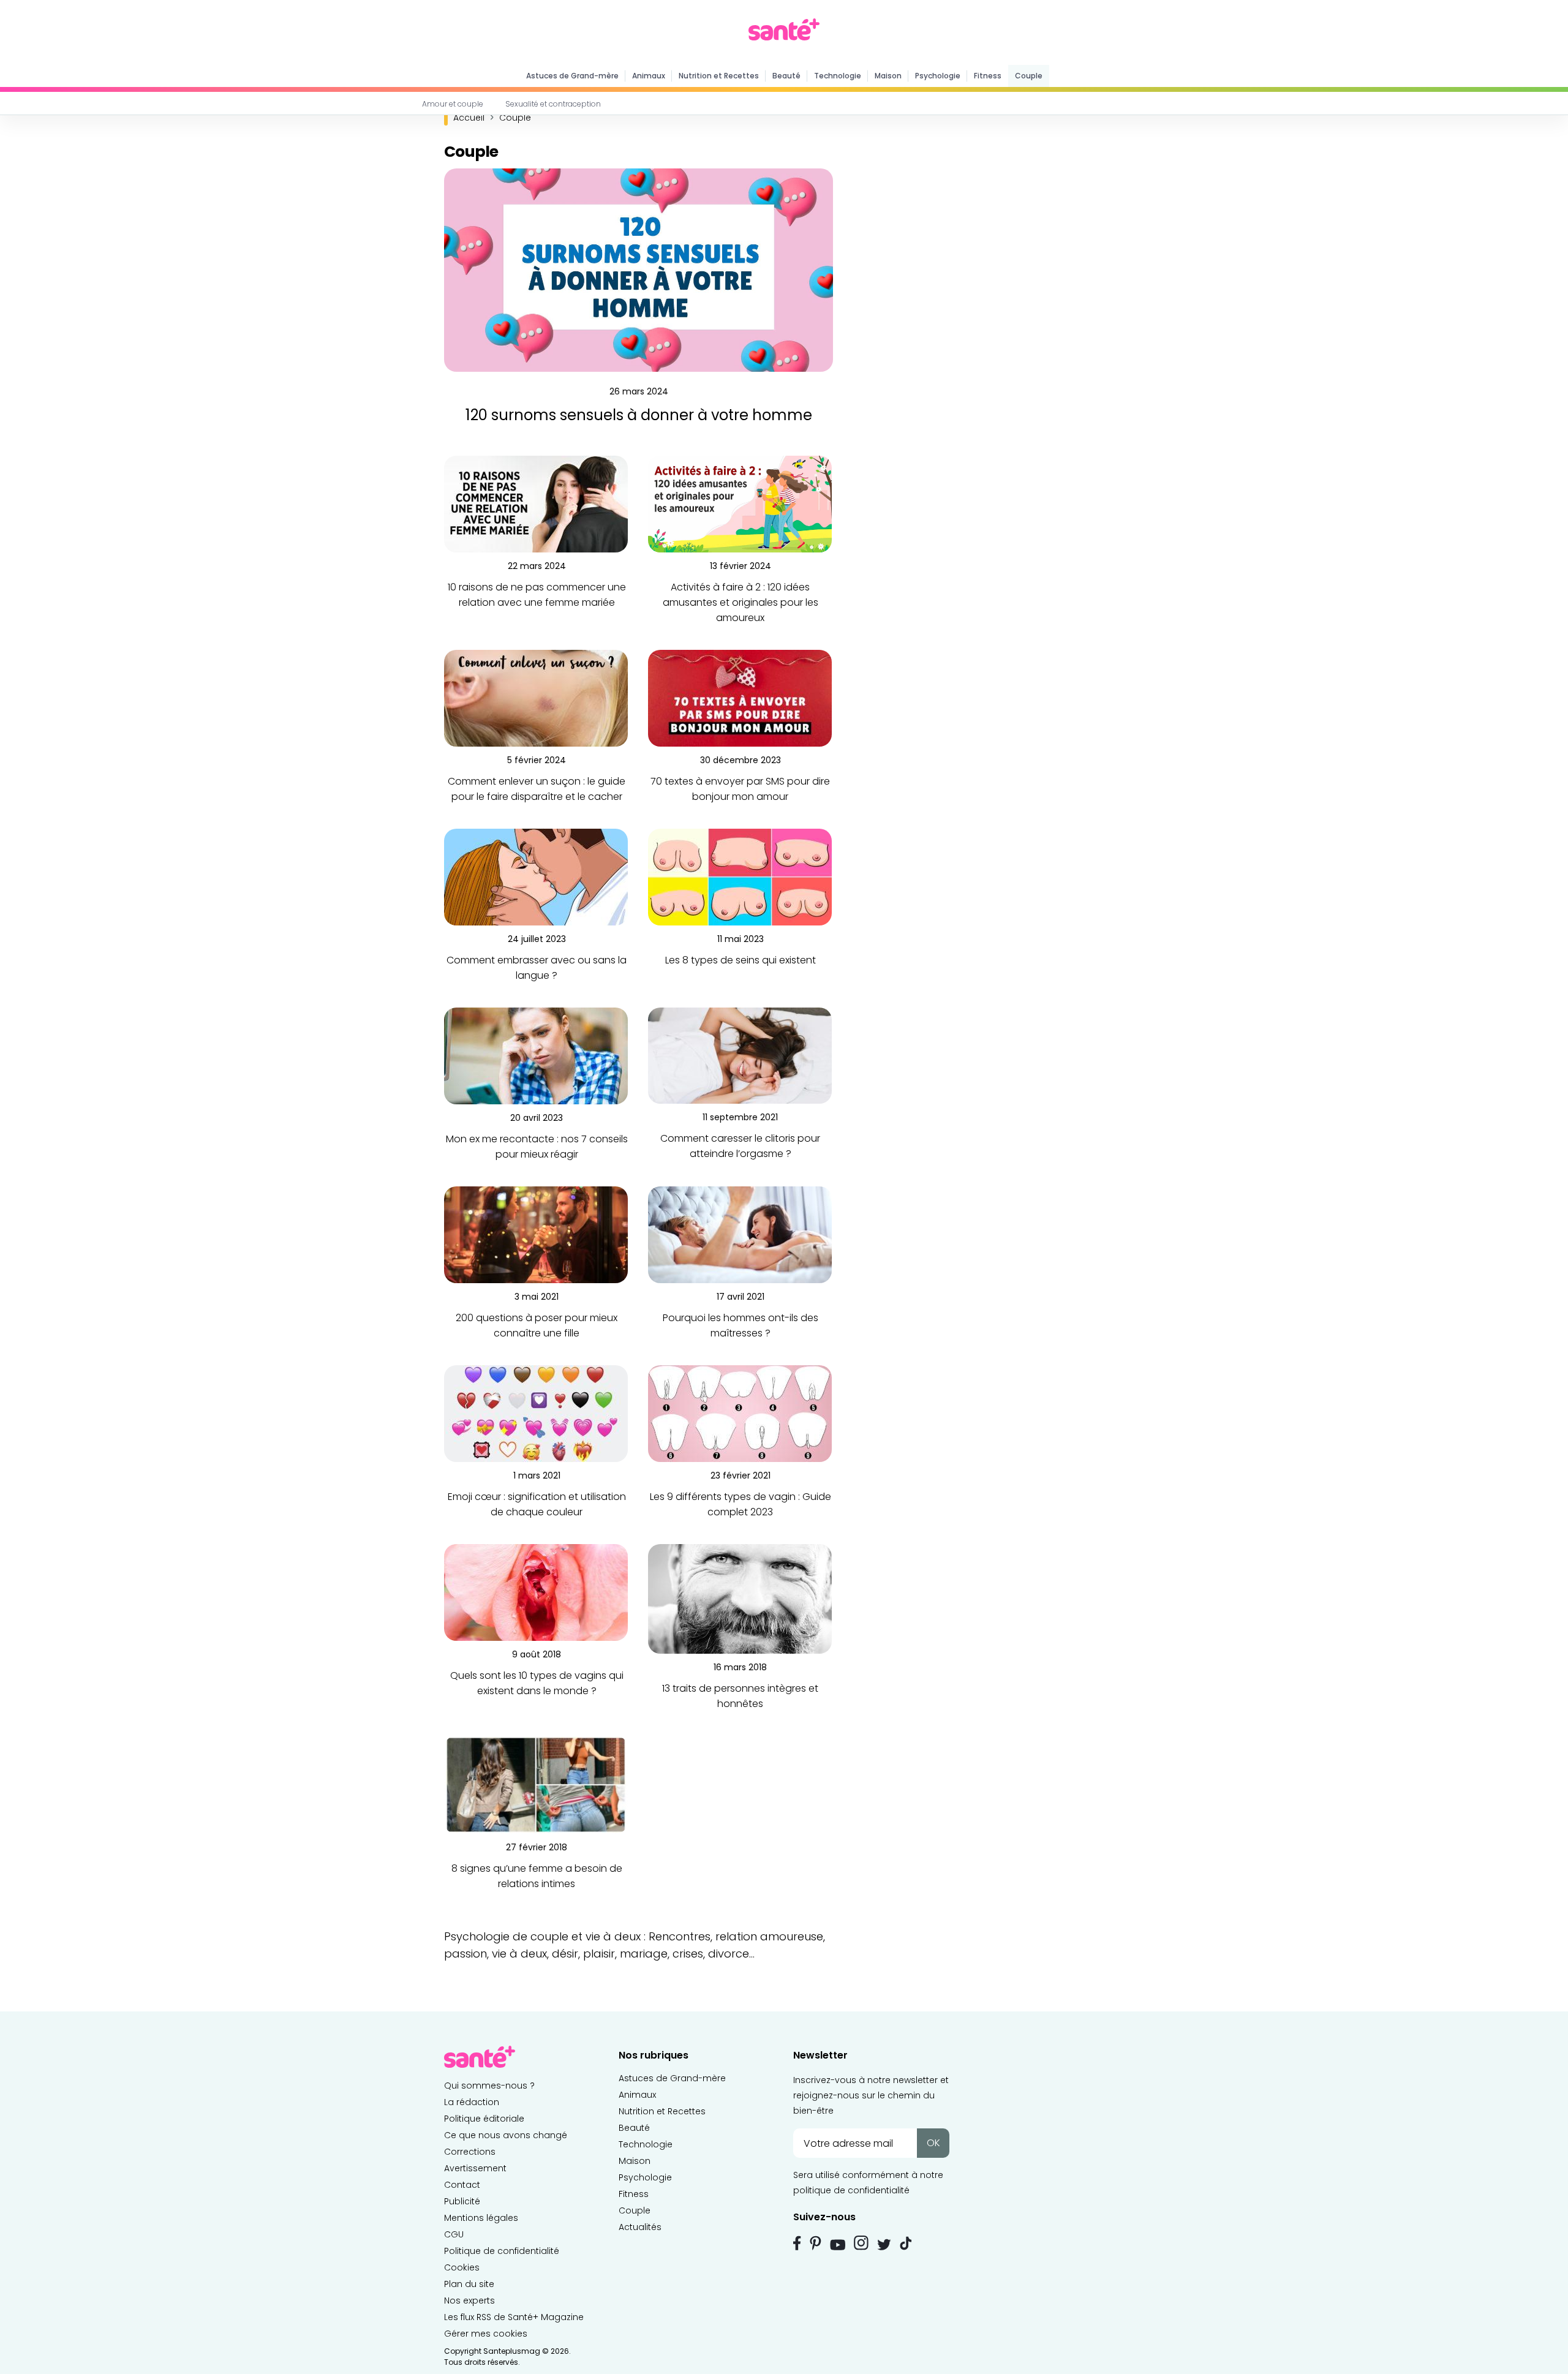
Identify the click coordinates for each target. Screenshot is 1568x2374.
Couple (1029, 76)
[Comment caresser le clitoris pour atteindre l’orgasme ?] (740, 1055)
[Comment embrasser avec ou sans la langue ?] (536, 877)
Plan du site (469, 2284)
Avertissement (475, 2168)
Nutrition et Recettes (719, 76)
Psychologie (938, 76)
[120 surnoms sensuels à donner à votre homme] (639, 270)
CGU (454, 2234)
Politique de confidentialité (502, 2251)
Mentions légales (481, 2218)
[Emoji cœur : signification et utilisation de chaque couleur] (536, 1413)
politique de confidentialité (851, 2190)
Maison (888, 76)
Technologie (838, 76)
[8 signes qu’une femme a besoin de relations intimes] (536, 1784)
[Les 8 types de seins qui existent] (740, 877)
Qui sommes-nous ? (489, 2086)
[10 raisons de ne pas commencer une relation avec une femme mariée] (536, 504)
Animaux (649, 76)
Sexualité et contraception (553, 104)
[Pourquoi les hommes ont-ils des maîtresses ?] (740, 1234)
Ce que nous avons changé (506, 2135)
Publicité (462, 2201)
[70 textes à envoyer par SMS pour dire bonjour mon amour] (740, 698)
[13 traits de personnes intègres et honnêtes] (740, 1598)
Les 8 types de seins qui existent (741, 960)
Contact (462, 2185)
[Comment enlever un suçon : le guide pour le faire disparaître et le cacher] (536, 698)
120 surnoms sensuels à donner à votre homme (639, 415)
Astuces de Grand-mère (572, 76)
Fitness (988, 76)
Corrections (470, 2152)
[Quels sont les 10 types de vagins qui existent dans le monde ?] (536, 1592)
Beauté (786, 76)
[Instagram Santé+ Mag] (861, 2243)
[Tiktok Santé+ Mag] (906, 2242)
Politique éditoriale (484, 2119)
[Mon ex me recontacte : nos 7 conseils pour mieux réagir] (536, 1056)
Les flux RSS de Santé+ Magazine (514, 2317)
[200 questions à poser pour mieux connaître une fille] (536, 1234)
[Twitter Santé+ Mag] (884, 2244)
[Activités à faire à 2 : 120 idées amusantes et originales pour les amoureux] (740, 504)
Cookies (462, 2267)
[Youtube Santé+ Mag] (838, 2245)
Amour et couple (453, 104)
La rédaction (472, 2102)
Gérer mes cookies (486, 2334)
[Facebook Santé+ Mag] (797, 2243)
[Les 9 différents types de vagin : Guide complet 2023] (740, 1413)
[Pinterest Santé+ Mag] (816, 2243)
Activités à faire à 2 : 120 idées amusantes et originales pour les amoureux (741, 602)
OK (933, 2143)
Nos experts (469, 2301)
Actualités (640, 2227)
